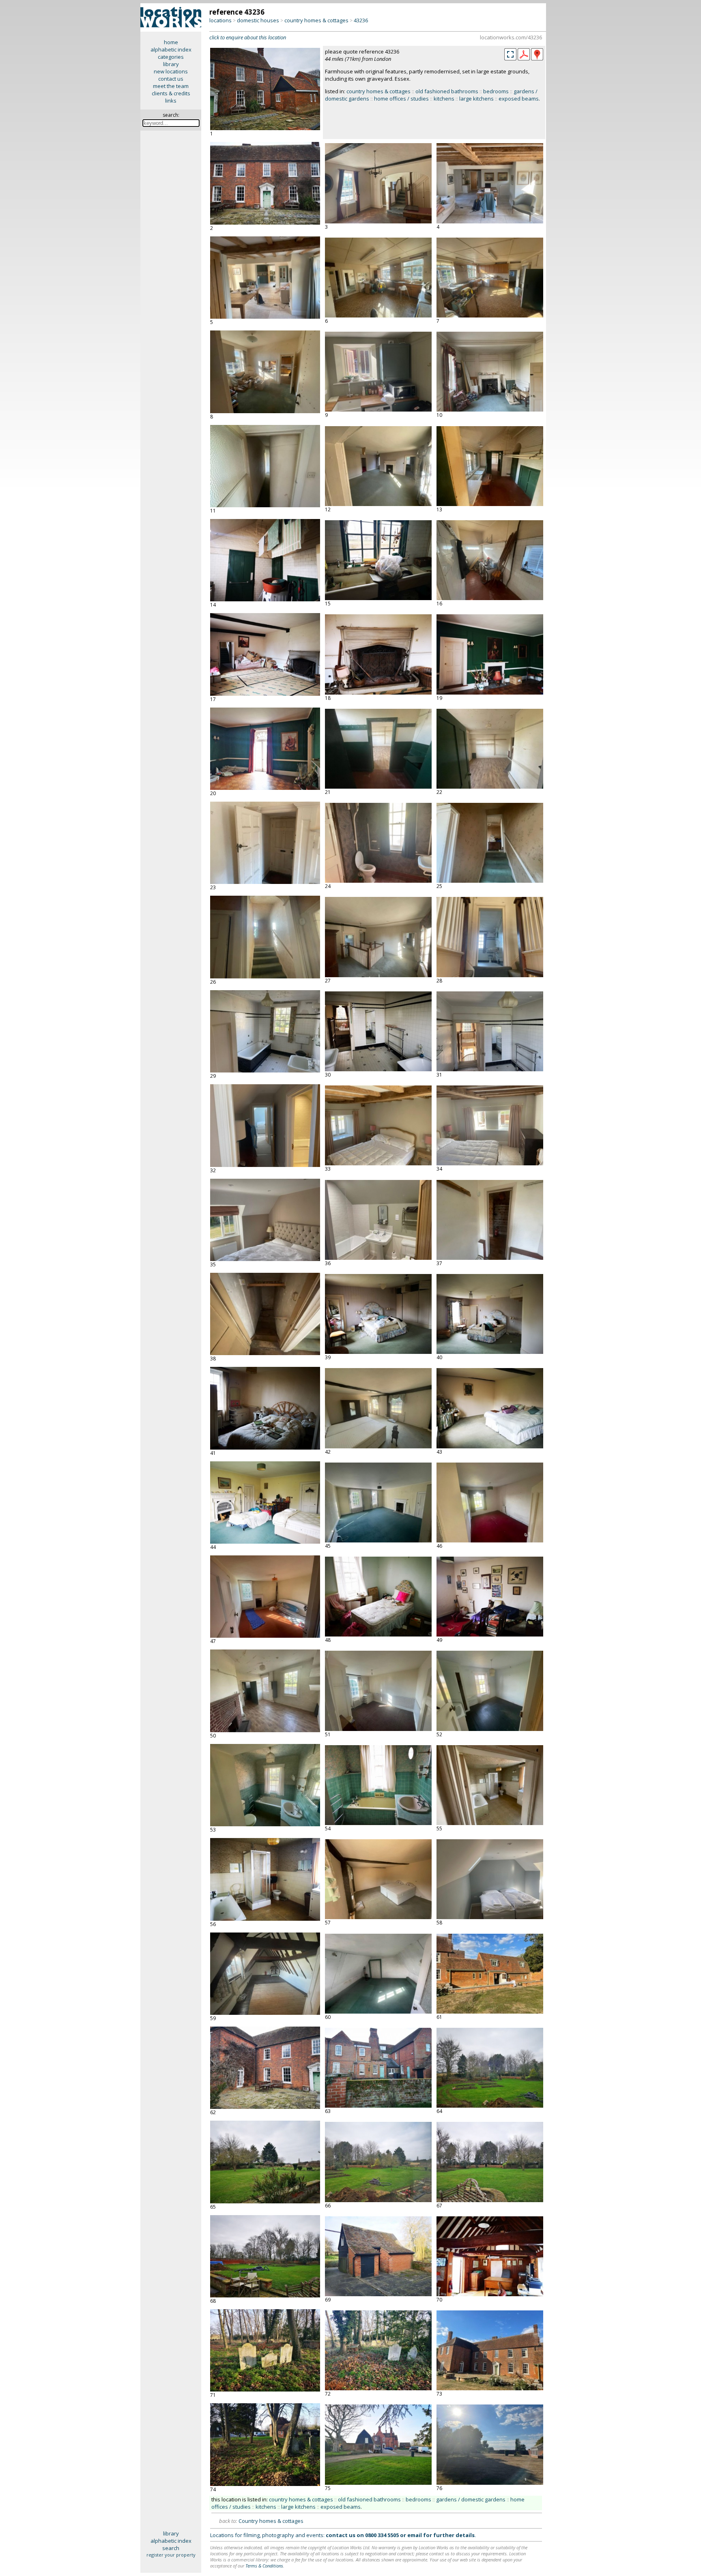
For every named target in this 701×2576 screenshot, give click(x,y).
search (171, 2548)
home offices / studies (401, 99)
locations (220, 20)
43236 (361, 20)
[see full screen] (510, 54)
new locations (171, 71)
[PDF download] (524, 58)
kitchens (444, 99)
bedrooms (496, 91)
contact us (171, 79)
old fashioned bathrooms (447, 91)
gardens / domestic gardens (471, 2499)
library (171, 64)
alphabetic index (171, 49)
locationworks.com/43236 (511, 37)
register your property (171, 2555)
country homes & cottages (316, 20)
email (415, 2535)
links (171, 101)
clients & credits (171, 93)
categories (171, 57)
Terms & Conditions (264, 2566)
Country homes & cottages (271, 2521)
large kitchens (476, 99)
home (171, 42)
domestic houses (258, 20)
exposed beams (519, 99)
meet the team (171, 86)
